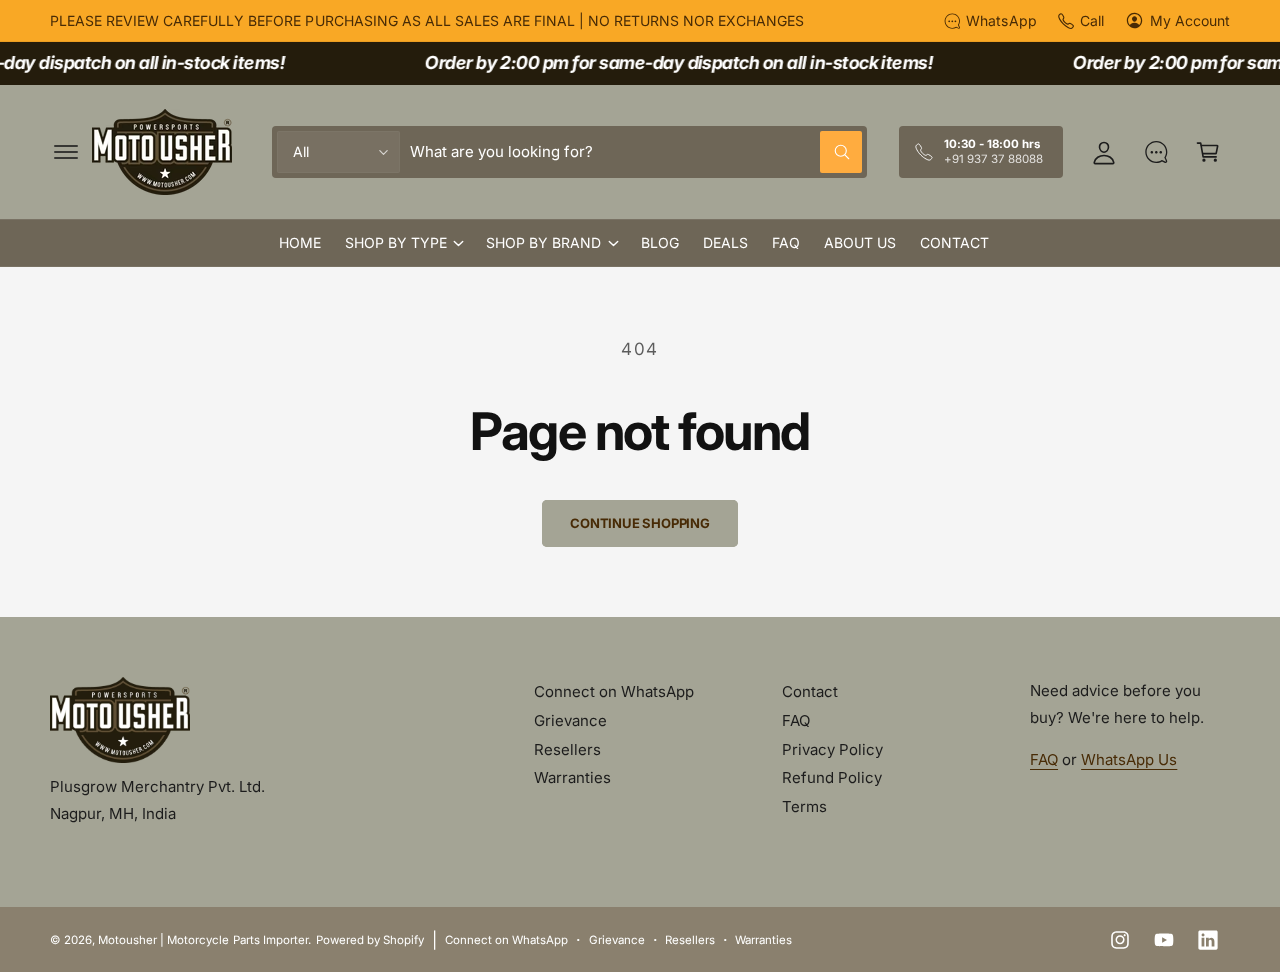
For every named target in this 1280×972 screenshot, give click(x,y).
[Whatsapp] (1156, 152)
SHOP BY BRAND (543, 242)
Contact (810, 691)
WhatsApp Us (1129, 759)
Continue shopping (640, 523)
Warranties (572, 777)
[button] (66, 152)
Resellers (567, 749)
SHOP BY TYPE (396, 242)
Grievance (570, 720)
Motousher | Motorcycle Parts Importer (203, 940)
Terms (804, 806)
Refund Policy (832, 777)
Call (1092, 20)
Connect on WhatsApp (614, 691)
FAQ (796, 720)
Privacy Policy (832, 749)
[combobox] (636, 152)
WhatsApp (1001, 20)
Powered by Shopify (370, 940)
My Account (1190, 20)
